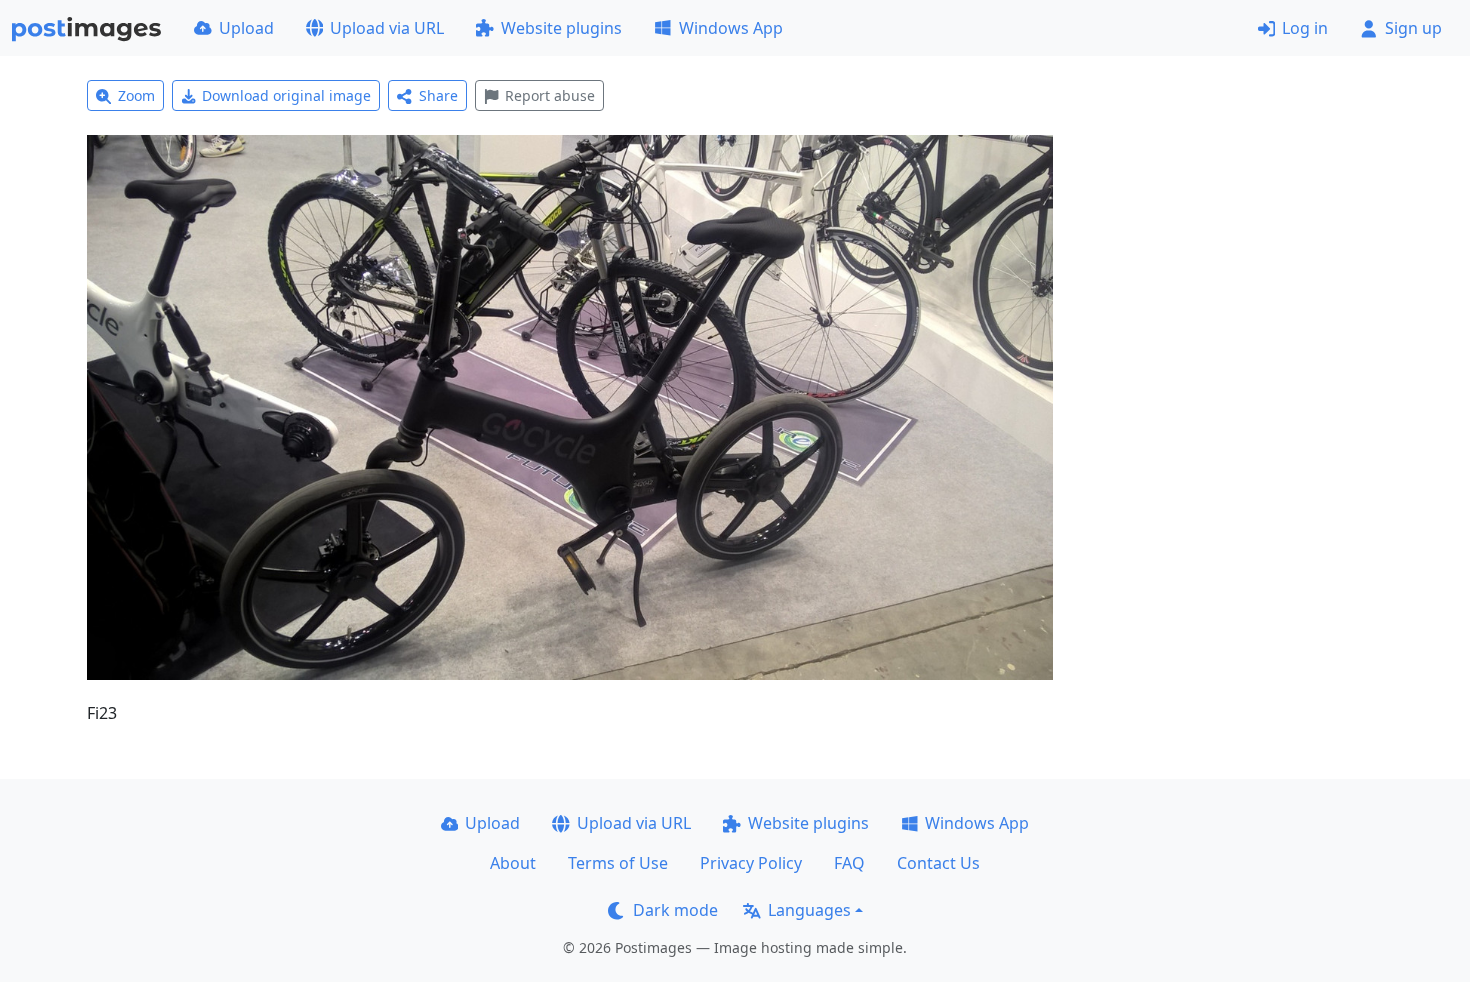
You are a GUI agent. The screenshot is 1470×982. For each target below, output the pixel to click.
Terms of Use (618, 863)
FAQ (849, 863)
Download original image (286, 95)
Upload (246, 28)
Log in (1305, 28)
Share (438, 95)
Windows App (731, 28)
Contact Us (938, 863)
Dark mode (675, 910)
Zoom (136, 95)
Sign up (1413, 28)
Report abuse (550, 95)
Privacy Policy (751, 863)
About (513, 863)
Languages (809, 910)
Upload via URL (387, 28)
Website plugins (561, 28)
